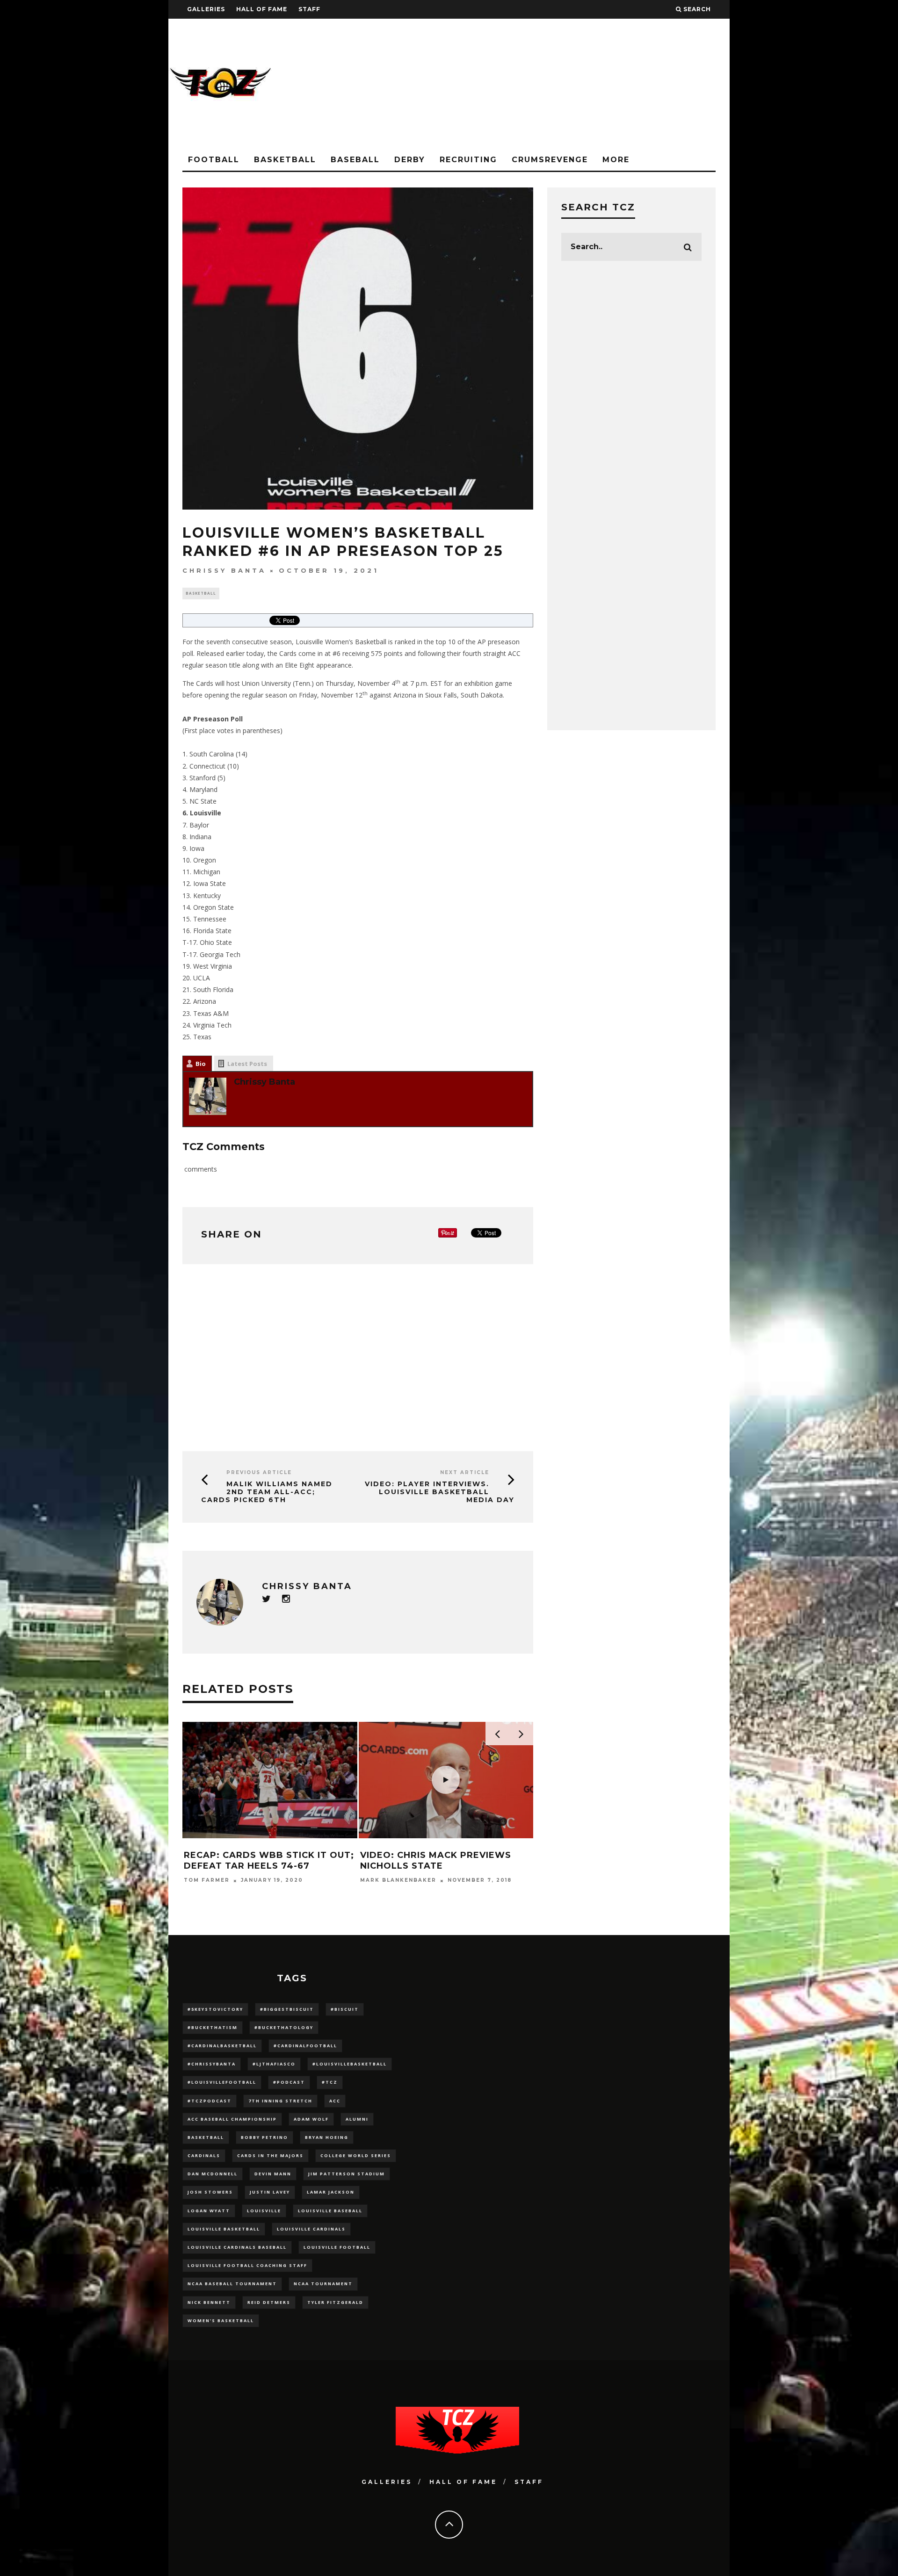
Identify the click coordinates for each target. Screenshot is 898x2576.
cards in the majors (270, 2155)
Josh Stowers (210, 2192)
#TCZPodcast (210, 2101)
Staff (309, 9)
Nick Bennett (209, 2302)
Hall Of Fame (262, 9)
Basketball (285, 160)
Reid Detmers (269, 2302)
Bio (201, 1064)
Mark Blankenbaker (398, 1881)
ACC (335, 2101)
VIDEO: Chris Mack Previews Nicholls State (436, 1860)
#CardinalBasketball (222, 2046)
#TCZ (330, 2082)
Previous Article (259, 1472)
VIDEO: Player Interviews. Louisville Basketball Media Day (440, 1492)
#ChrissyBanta (212, 2064)
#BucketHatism (213, 2027)
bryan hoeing (327, 2137)
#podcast (289, 2082)
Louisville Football (337, 2247)
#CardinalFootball (305, 2046)
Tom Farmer (207, 1881)
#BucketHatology (284, 2027)
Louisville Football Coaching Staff (247, 2265)
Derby (410, 160)
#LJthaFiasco (274, 2064)
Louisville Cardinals (311, 2229)
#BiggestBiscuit (287, 2009)
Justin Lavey (270, 2192)
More (616, 160)
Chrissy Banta (224, 570)
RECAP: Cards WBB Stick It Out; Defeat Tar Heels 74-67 (269, 1860)
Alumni (357, 2119)
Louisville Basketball (224, 2229)
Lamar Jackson (331, 2192)
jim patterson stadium (347, 2174)
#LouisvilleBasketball (350, 2064)
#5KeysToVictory (215, 2009)
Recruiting (468, 160)
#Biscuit (345, 2009)
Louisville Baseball (330, 2211)
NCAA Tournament (323, 2284)
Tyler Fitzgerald (335, 2302)
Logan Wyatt (209, 2211)
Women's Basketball (221, 2321)
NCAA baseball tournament (232, 2284)
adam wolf (311, 2119)
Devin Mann (273, 2174)
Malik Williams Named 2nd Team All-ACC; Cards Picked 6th (267, 1492)
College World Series (356, 2155)
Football (214, 160)
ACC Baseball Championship (232, 2119)
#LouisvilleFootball (222, 2082)
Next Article (465, 1472)
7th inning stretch (280, 2101)
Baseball (355, 160)
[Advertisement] (559, 84)
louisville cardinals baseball (237, 2247)
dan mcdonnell (213, 2174)
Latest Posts (247, 1064)
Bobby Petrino (264, 2137)
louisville (264, 2211)
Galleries (206, 9)
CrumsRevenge (550, 160)
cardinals (204, 2155)
